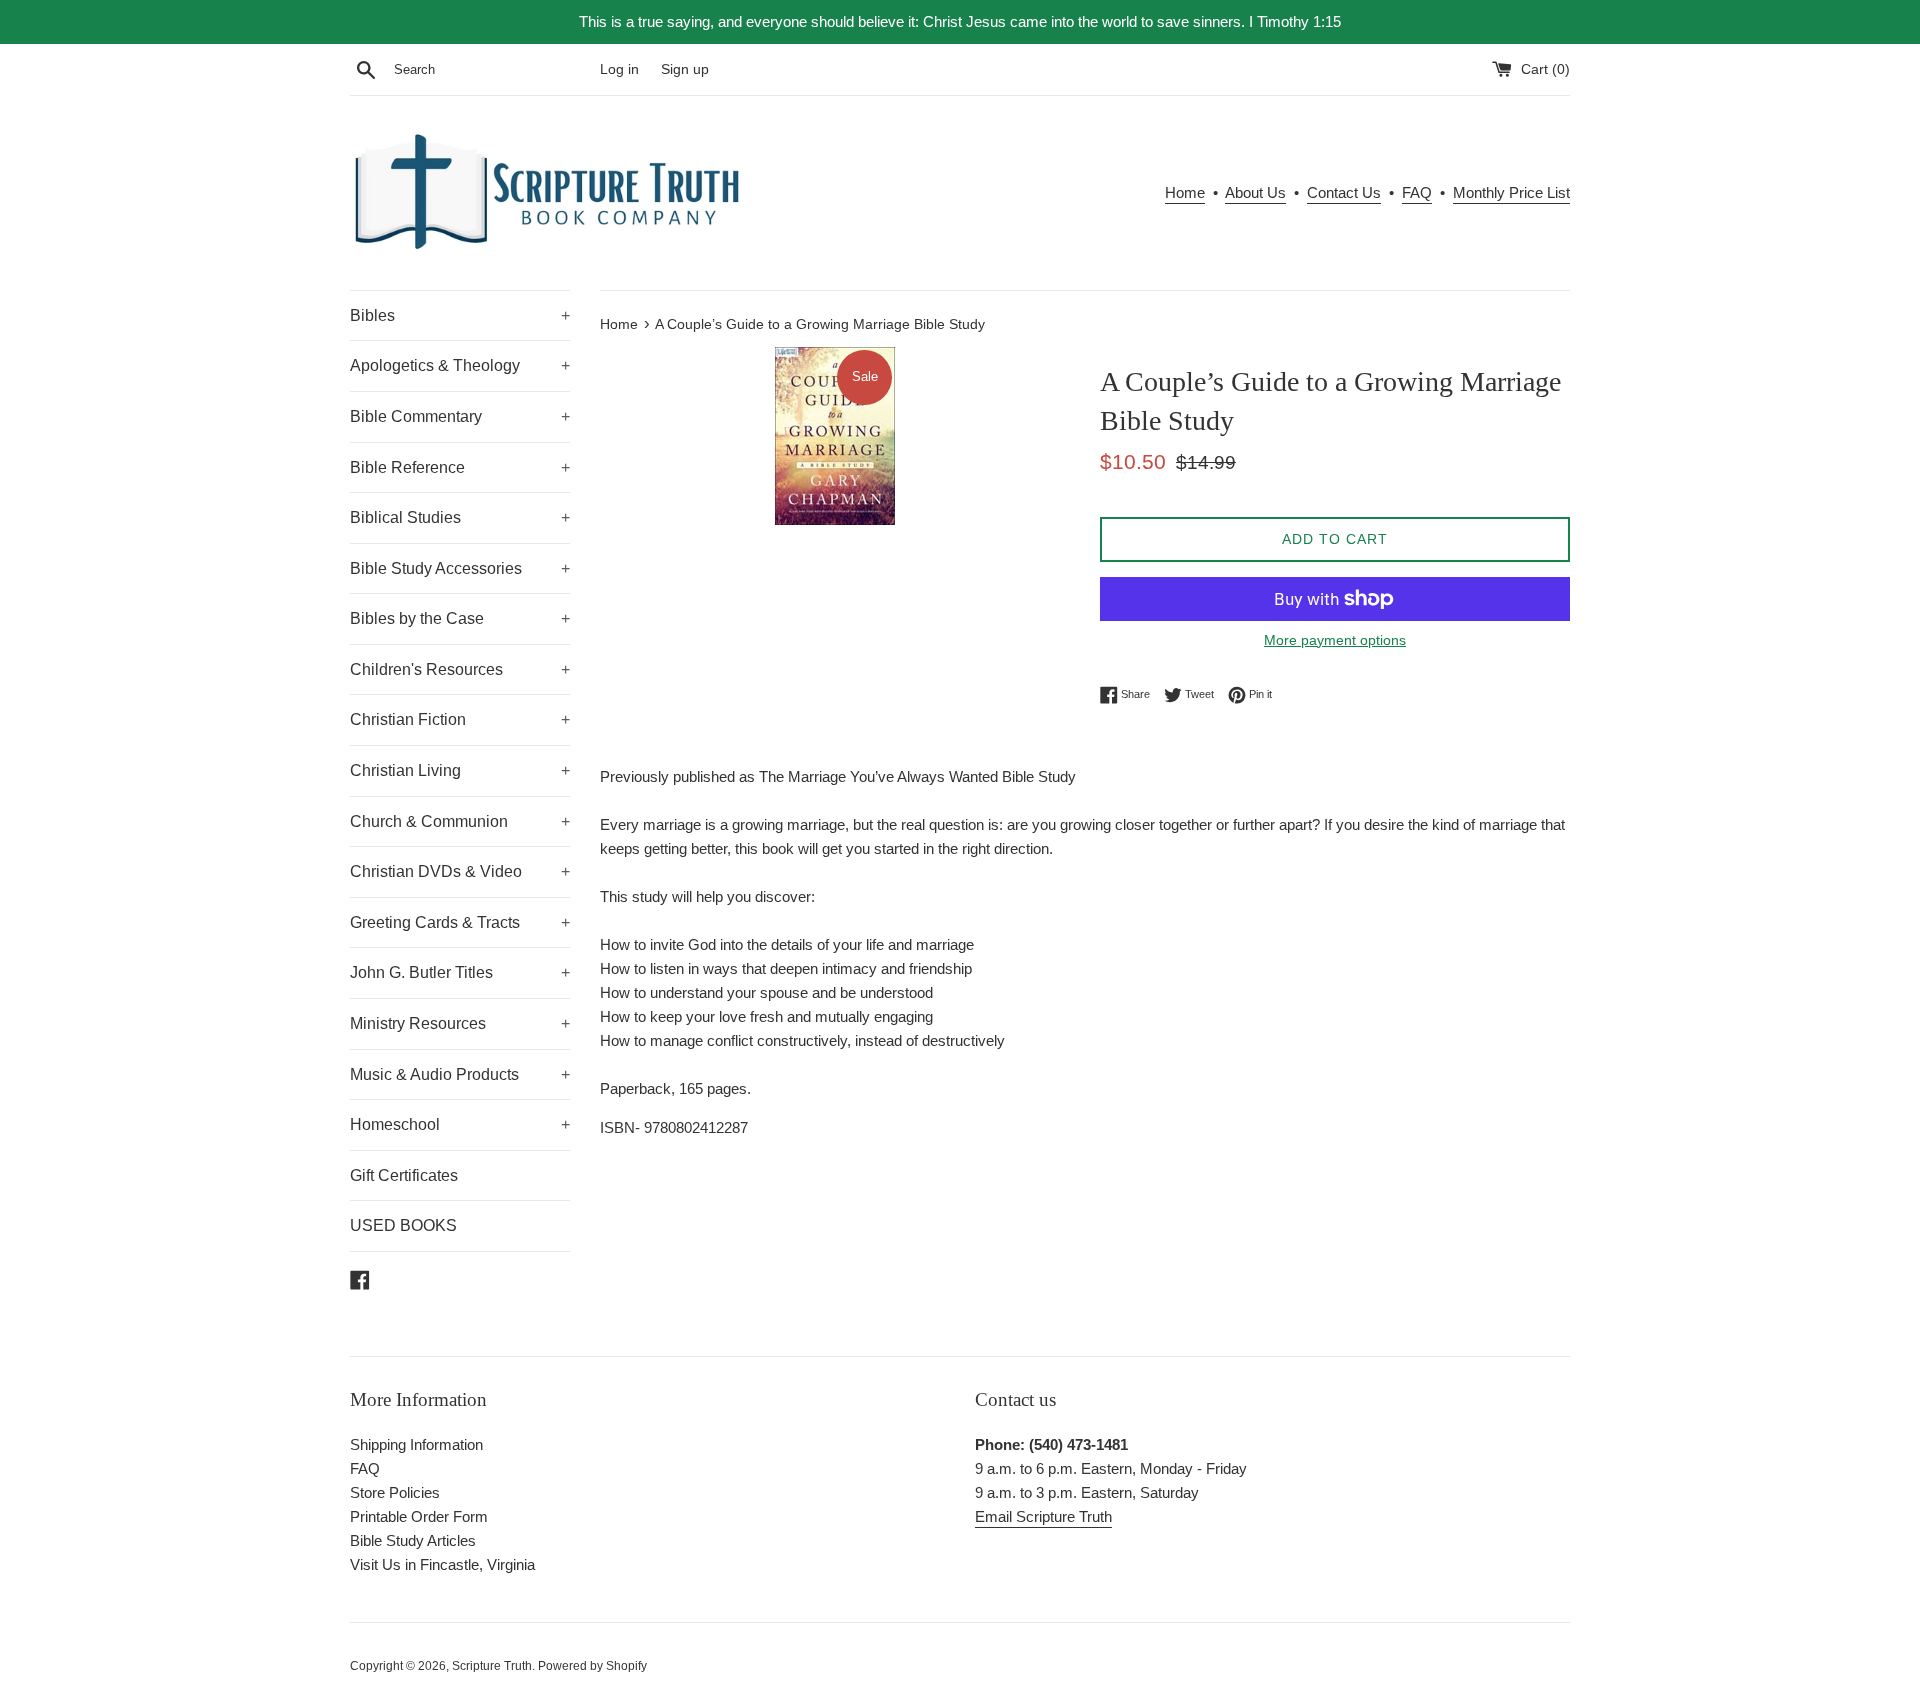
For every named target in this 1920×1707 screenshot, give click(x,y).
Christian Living (460, 770)
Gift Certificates (404, 1175)
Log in (619, 69)
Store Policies (395, 1492)
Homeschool (460, 1124)
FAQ (1417, 192)
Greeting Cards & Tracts (460, 922)
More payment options (1335, 640)
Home (1185, 192)
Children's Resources (460, 669)
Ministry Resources (460, 1023)
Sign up (685, 69)
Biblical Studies (460, 517)
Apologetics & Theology (460, 365)
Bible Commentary (460, 416)
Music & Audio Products (460, 1074)
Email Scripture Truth (1043, 1516)
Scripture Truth (492, 1666)
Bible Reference (460, 467)
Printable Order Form (419, 1516)
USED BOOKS (403, 1225)
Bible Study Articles (413, 1540)
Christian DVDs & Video (460, 871)
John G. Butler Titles (460, 972)
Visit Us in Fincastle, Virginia (442, 1564)
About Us (1255, 192)
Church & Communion (460, 821)
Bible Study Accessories (460, 568)
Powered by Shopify (592, 1666)
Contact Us (1344, 192)
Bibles (460, 315)
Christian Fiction (460, 719)
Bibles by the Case (460, 618)
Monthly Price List (1511, 192)
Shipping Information (416, 1444)
